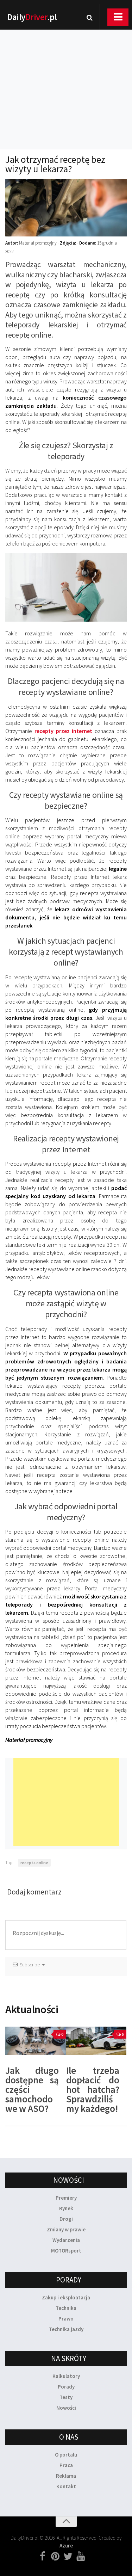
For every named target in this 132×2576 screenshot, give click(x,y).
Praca (66, 2465)
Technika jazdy (66, 2329)
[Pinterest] (55, 2557)
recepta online (34, 1863)
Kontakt (66, 2486)
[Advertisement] (66, 80)
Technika (66, 2308)
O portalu (66, 2455)
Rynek (66, 2208)
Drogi (66, 2219)
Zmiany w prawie (66, 2229)
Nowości (66, 2408)
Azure (66, 2546)
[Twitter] (68, 2557)
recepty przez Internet (64, 731)
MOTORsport (66, 2251)
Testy (66, 2397)
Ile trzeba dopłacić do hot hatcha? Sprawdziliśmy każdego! (93, 2089)
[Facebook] (43, 2557)
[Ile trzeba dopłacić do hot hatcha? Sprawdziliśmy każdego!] (96, 2041)
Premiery (66, 2198)
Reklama (66, 2476)
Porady (66, 2387)
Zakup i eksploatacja (66, 2297)
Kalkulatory (66, 2376)
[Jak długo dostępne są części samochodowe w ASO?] (36, 2041)
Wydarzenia (66, 2240)
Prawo (66, 2319)
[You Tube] (81, 2557)
